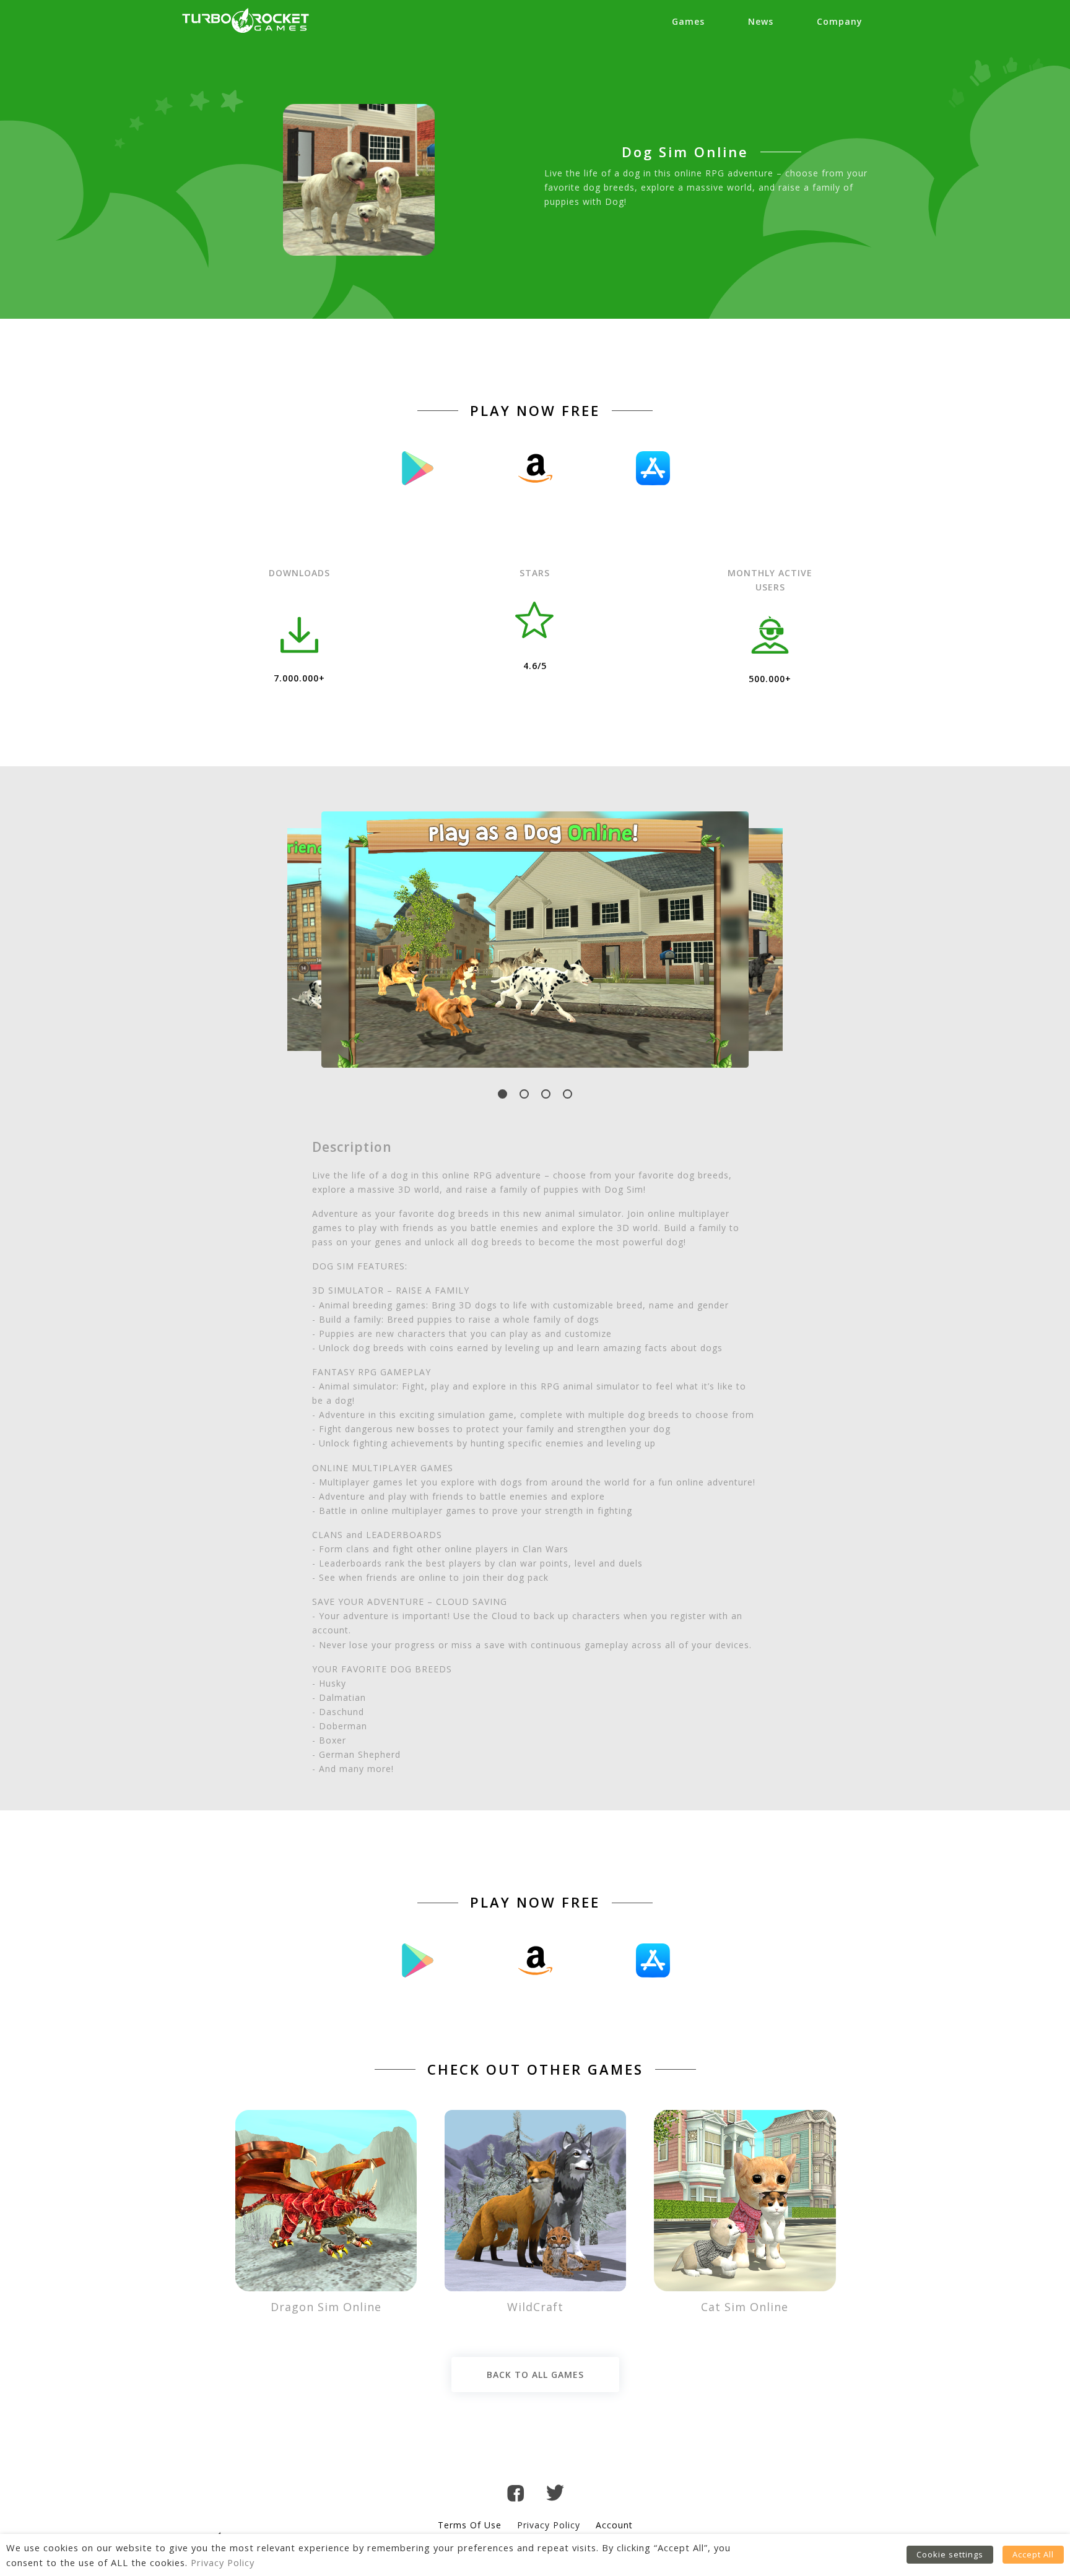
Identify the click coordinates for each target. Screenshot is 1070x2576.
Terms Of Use (470, 2525)
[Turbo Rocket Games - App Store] (653, 468)
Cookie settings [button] (950, 2554)
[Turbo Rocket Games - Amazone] (535, 468)
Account (614, 2525)
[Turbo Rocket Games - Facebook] (515, 2495)
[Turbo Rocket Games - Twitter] (555, 2495)
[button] (502, 1094)
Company (840, 21)
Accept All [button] (1033, 2554)
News (761, 21)
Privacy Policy (549, 2525)
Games (688, 21)
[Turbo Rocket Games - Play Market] (417, 468)
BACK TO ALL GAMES (535, 2375)
